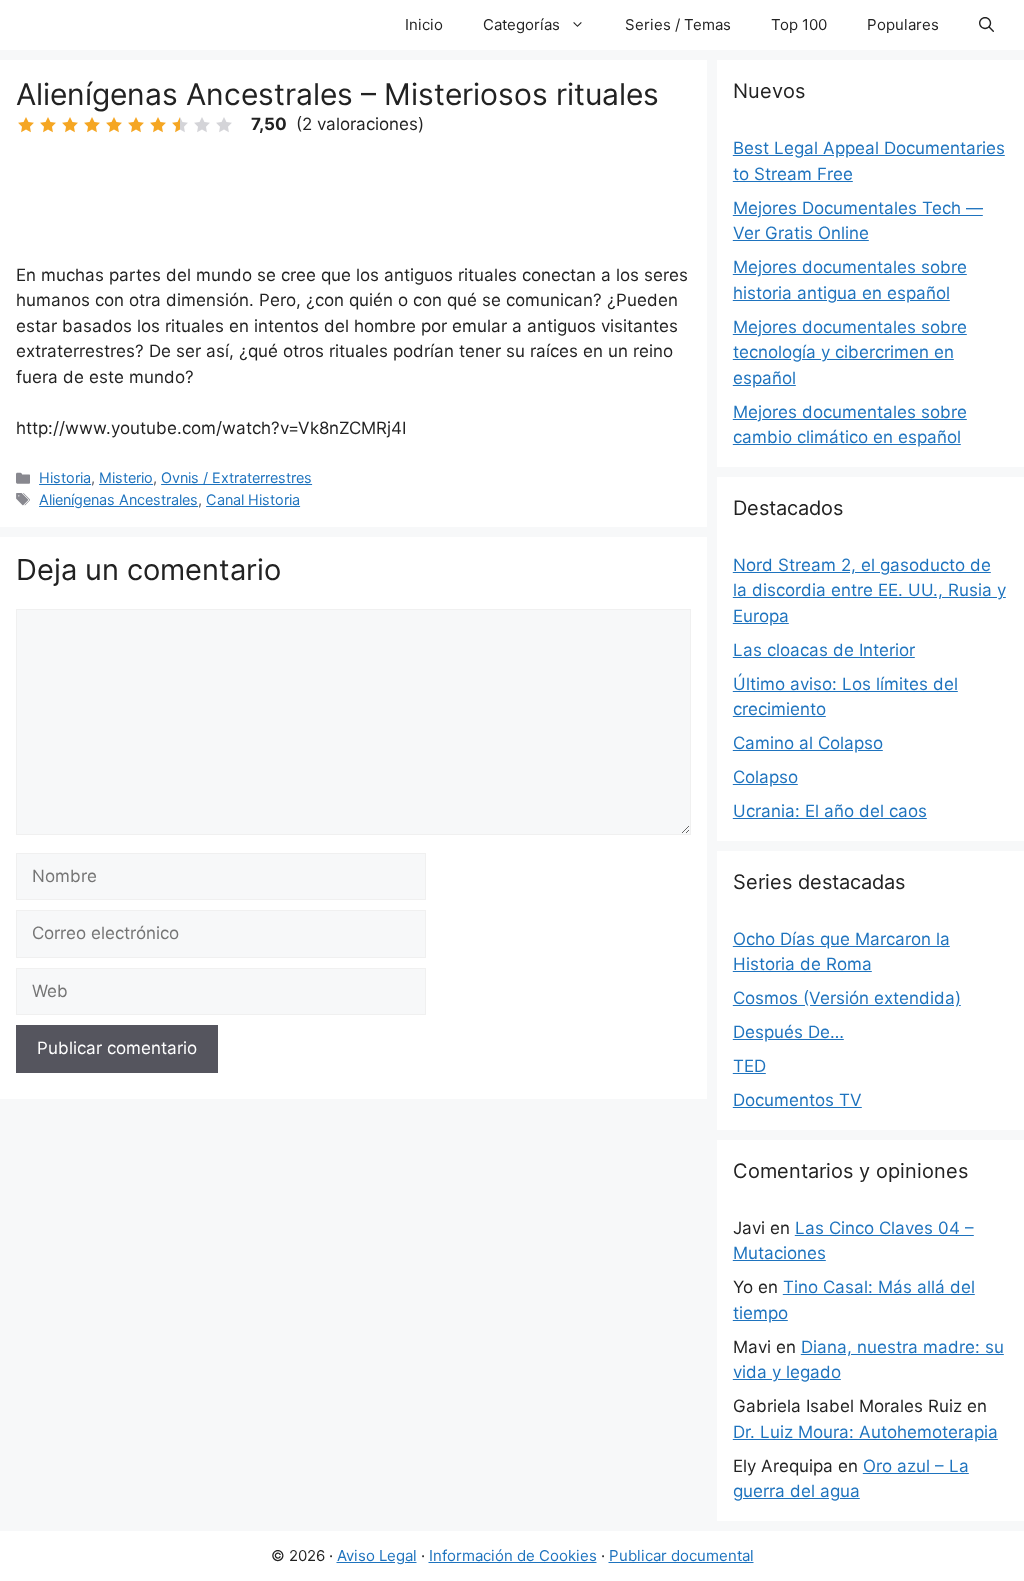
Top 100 (799, 24)
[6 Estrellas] (136, 125)
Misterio (126, 477)
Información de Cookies (513, 1555)
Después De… (788, 1032)
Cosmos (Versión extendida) (847, 998)
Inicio (424, 24)
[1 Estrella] (26, 125)
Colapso (765, 777)
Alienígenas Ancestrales (118, 499)
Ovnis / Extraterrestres (236, 477)
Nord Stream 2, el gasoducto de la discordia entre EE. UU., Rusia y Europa (869, 590)
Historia (65, 477)
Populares (903, 24)
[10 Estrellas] (224, 125)
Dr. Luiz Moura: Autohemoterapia (865, 1432)
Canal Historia (253, 499)
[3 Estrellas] (70, 125)
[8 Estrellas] (180, 125)
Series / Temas (678, 24)
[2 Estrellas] (48, 125)
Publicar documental (681, 1555)
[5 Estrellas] (114, 125)
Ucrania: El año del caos (830, 811)
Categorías (521, 24)
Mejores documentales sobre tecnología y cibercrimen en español (850, 352)
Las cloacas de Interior (824, 650)
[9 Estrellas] (202, 125)
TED (749, 1066)
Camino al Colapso (808, 743)
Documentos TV (797, 1100)
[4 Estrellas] (92, 125)
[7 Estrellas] (158, 125)
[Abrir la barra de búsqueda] (986, 25)
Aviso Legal (377, 1555)
